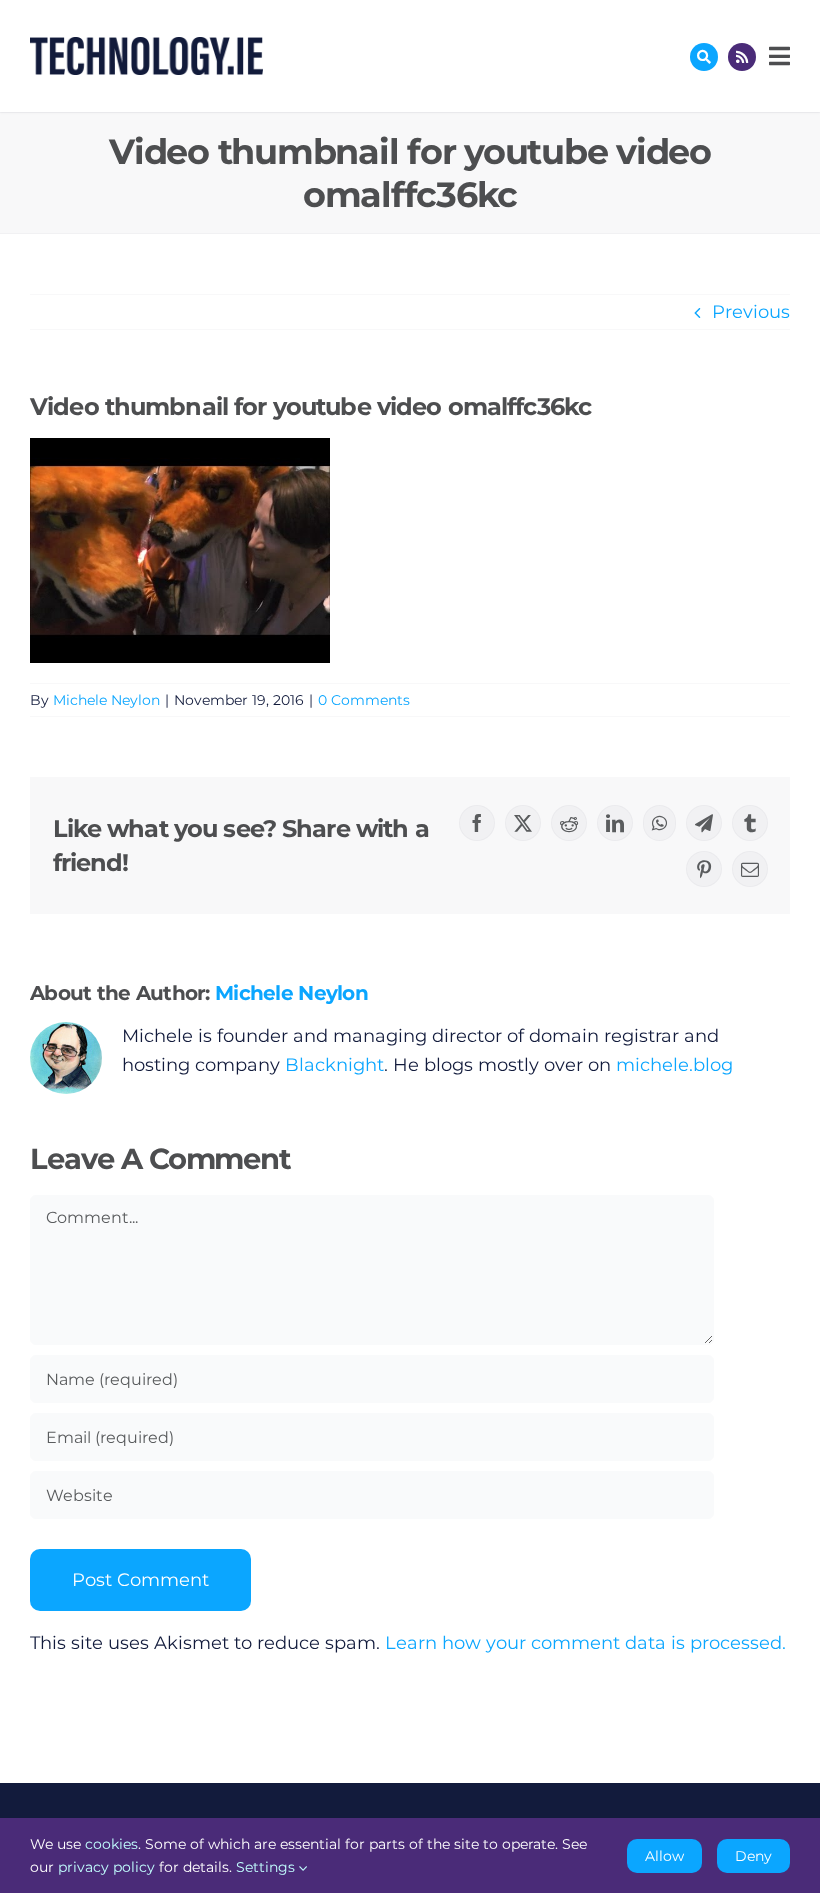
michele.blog (674, 1065)
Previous (751, 312)
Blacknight (334, 1065)
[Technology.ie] (146, 46)
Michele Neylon (106, 700)
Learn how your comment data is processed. (585, 1643)
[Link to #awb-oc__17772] (704, 57)
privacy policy (106, 1867)
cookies (111, 1844)
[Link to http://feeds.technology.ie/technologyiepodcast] (742, 57)
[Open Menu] (777, 56)
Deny (753, 1856)
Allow (664, 1856)
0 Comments (364, 700)
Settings (267, 1867)
